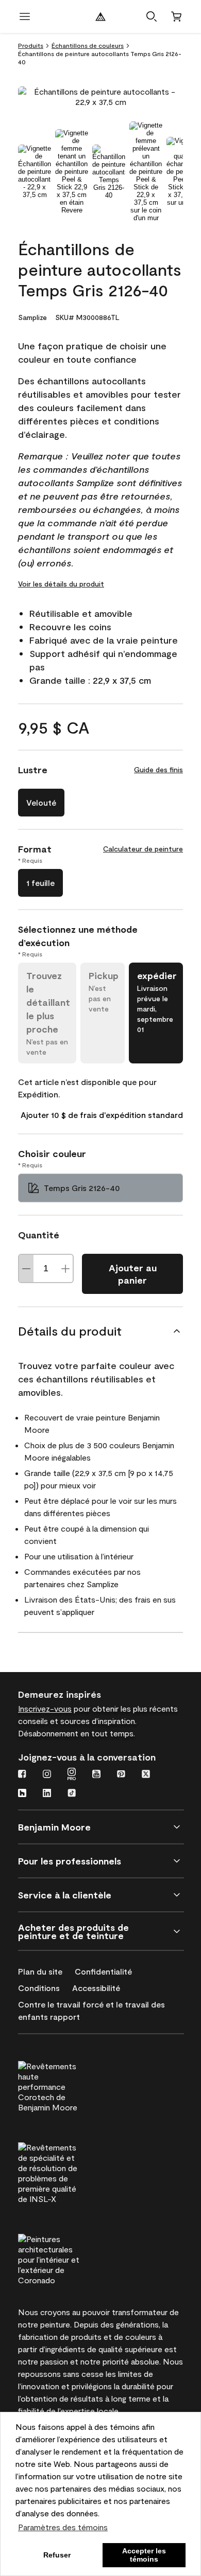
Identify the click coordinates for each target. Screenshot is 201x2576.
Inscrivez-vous (45, 1708)
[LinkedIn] (47, 1794)
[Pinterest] (121, 1775)
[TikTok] (72, 1794)
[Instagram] (47, 1775)
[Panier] (176, 16)
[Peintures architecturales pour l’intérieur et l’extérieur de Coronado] (68, 2258)
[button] (152, 16)
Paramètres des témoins (63, 2527)
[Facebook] (22, 1775)
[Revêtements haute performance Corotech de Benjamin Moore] (68, 2085)
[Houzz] (22, 1794)
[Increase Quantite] (65, 1268)
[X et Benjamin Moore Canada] (146, 1775)
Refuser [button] (57, 2555)
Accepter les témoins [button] (144, 2555)
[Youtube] (96, 1775)
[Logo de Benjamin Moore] (100, 16)
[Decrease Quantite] (26, 1268)
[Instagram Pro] (72, 1775)
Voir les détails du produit (61, 584)
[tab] (35, 172)
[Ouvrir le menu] (25, 16)
